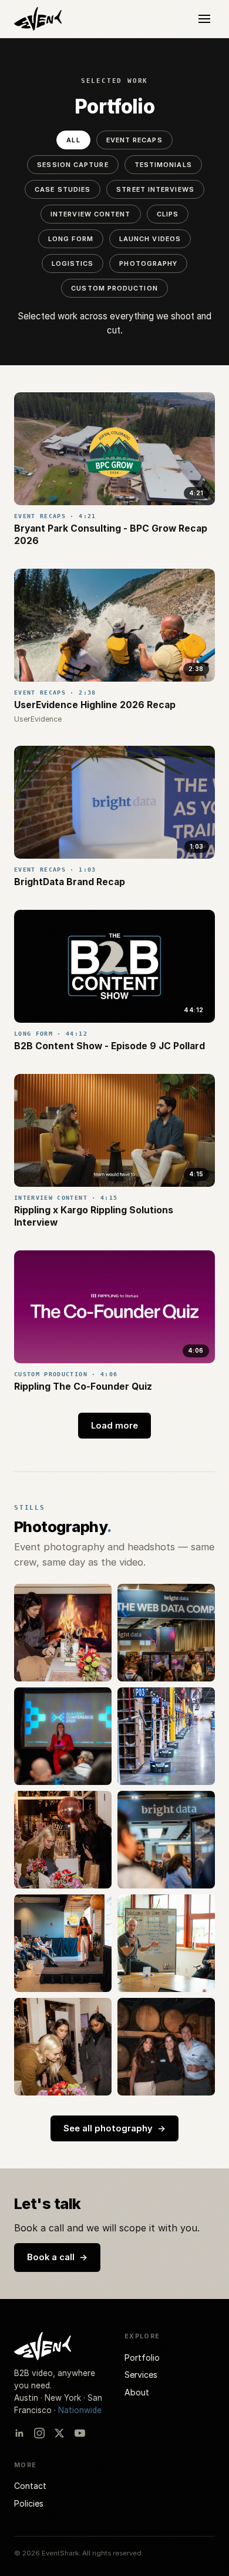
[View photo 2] (166, 1633)
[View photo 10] (166, 2047)
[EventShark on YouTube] (80, 2433)
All (73, 140)
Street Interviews (155, 189)
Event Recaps (134, 140)
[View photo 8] (166, 1943)
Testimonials (163, 165)
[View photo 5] (63, 1840)
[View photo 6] (166, 1840)
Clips (168, 214)
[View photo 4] (166, 1736)
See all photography (114, 2128)
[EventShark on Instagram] (39, 2433)
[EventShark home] (38, 19)
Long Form (71, 239)
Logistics (73, 263)
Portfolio (142, 2358)
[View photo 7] (63, 1943)
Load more (114, 1426)
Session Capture (73, 165)
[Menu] (204, 19)
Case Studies (63, 189)
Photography (148, 263)
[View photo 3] (63, 1736)
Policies (29, 2503)
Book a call (57, 2257)
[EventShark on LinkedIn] (19, 2433)
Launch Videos (150, 239)
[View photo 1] (63, 1633)
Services (141, 2375)
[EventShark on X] (59, 2433)
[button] (114, 449)
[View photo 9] (63, 2047)
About (137, 2392)
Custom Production (114, 288)
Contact (30, 2486)
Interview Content (91, 214)
